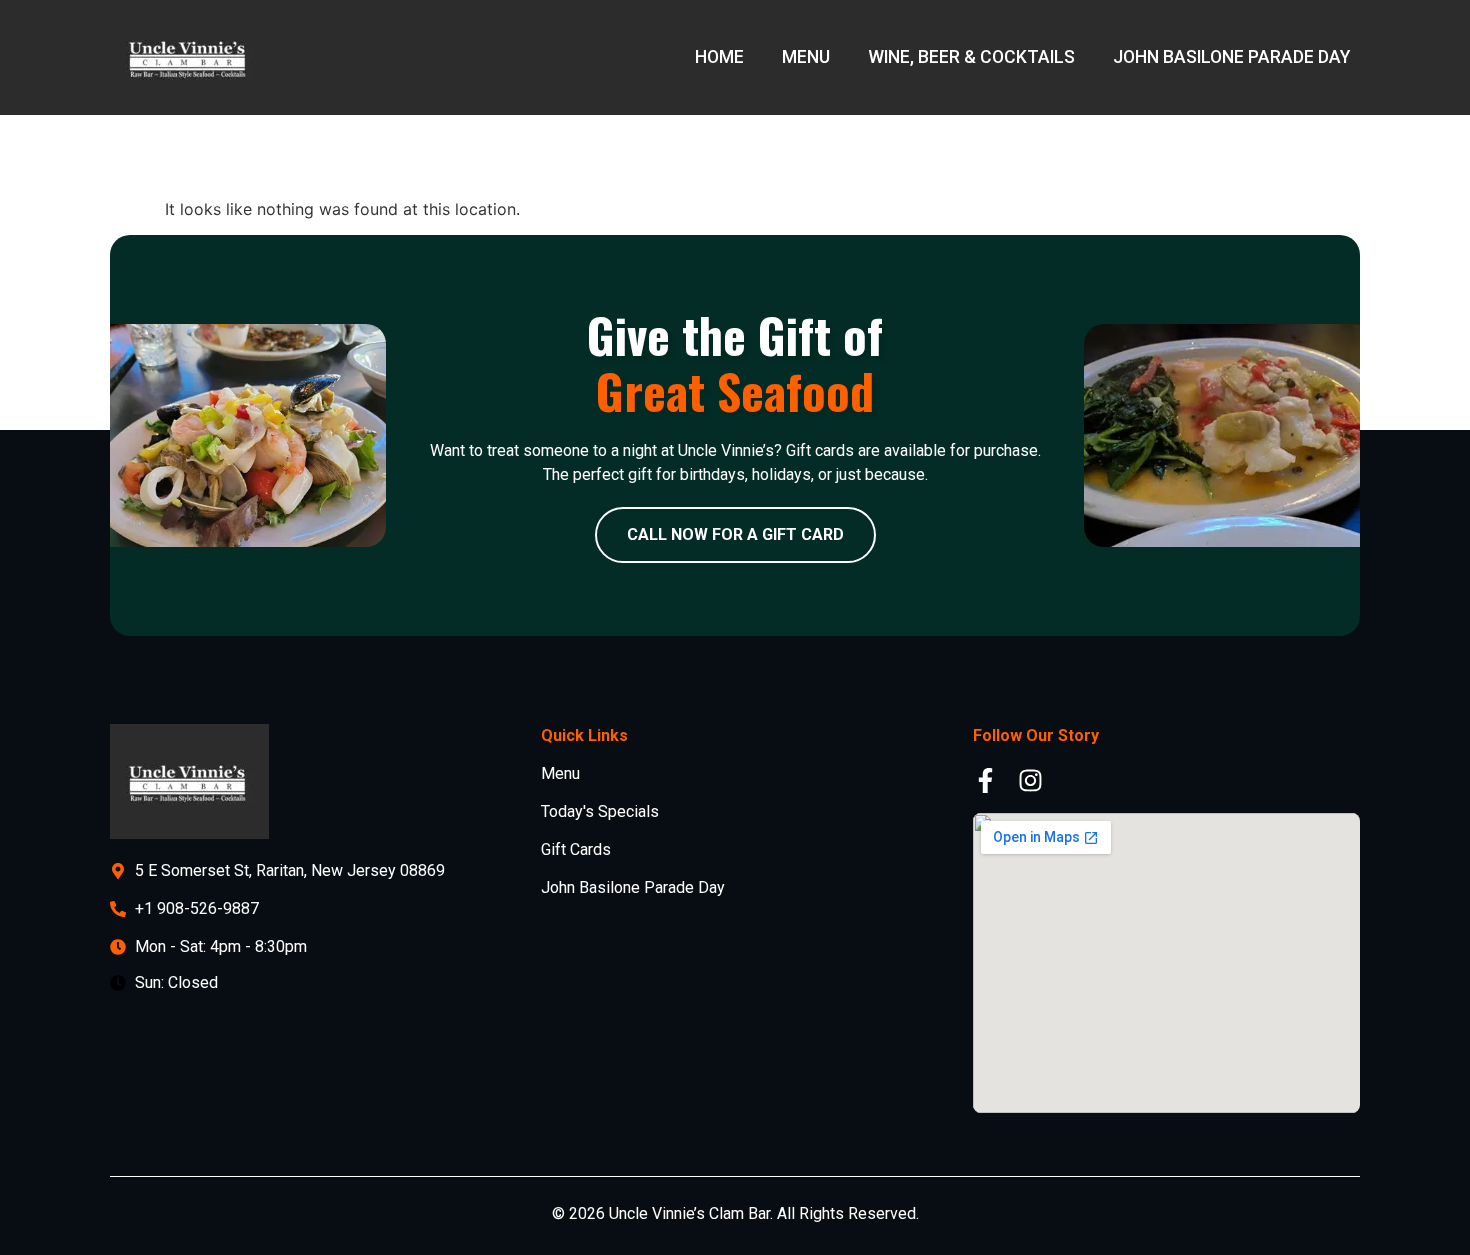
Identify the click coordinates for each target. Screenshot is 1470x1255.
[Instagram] (1030, 780)
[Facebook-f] (985, 780)
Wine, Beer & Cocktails (971, 57)
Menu (806, 57)
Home (719, 57)
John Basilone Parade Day (1231, 57)
